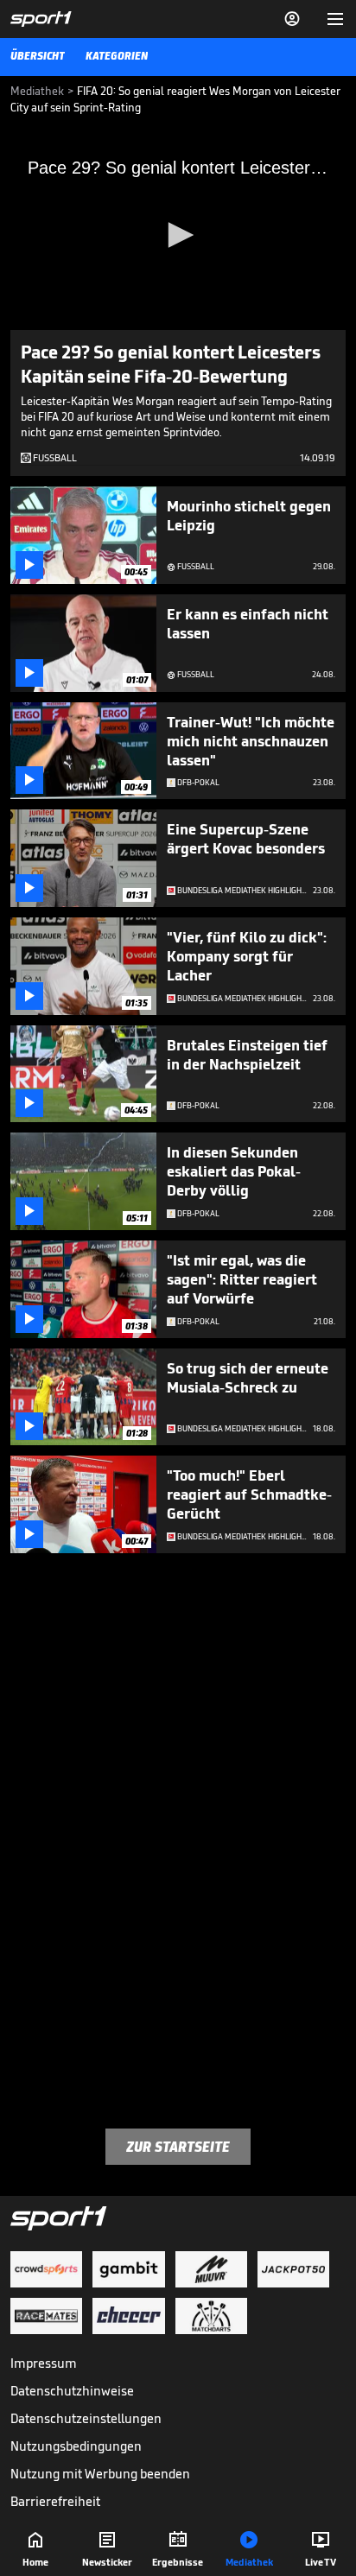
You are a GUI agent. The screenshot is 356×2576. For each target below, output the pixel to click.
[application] (178, 236)
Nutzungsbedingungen (76, 2446)
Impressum (44, 2363)
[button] (178, 235)
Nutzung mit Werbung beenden (100, 2474)
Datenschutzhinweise (72, 2391)
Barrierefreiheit (55, 2501)
